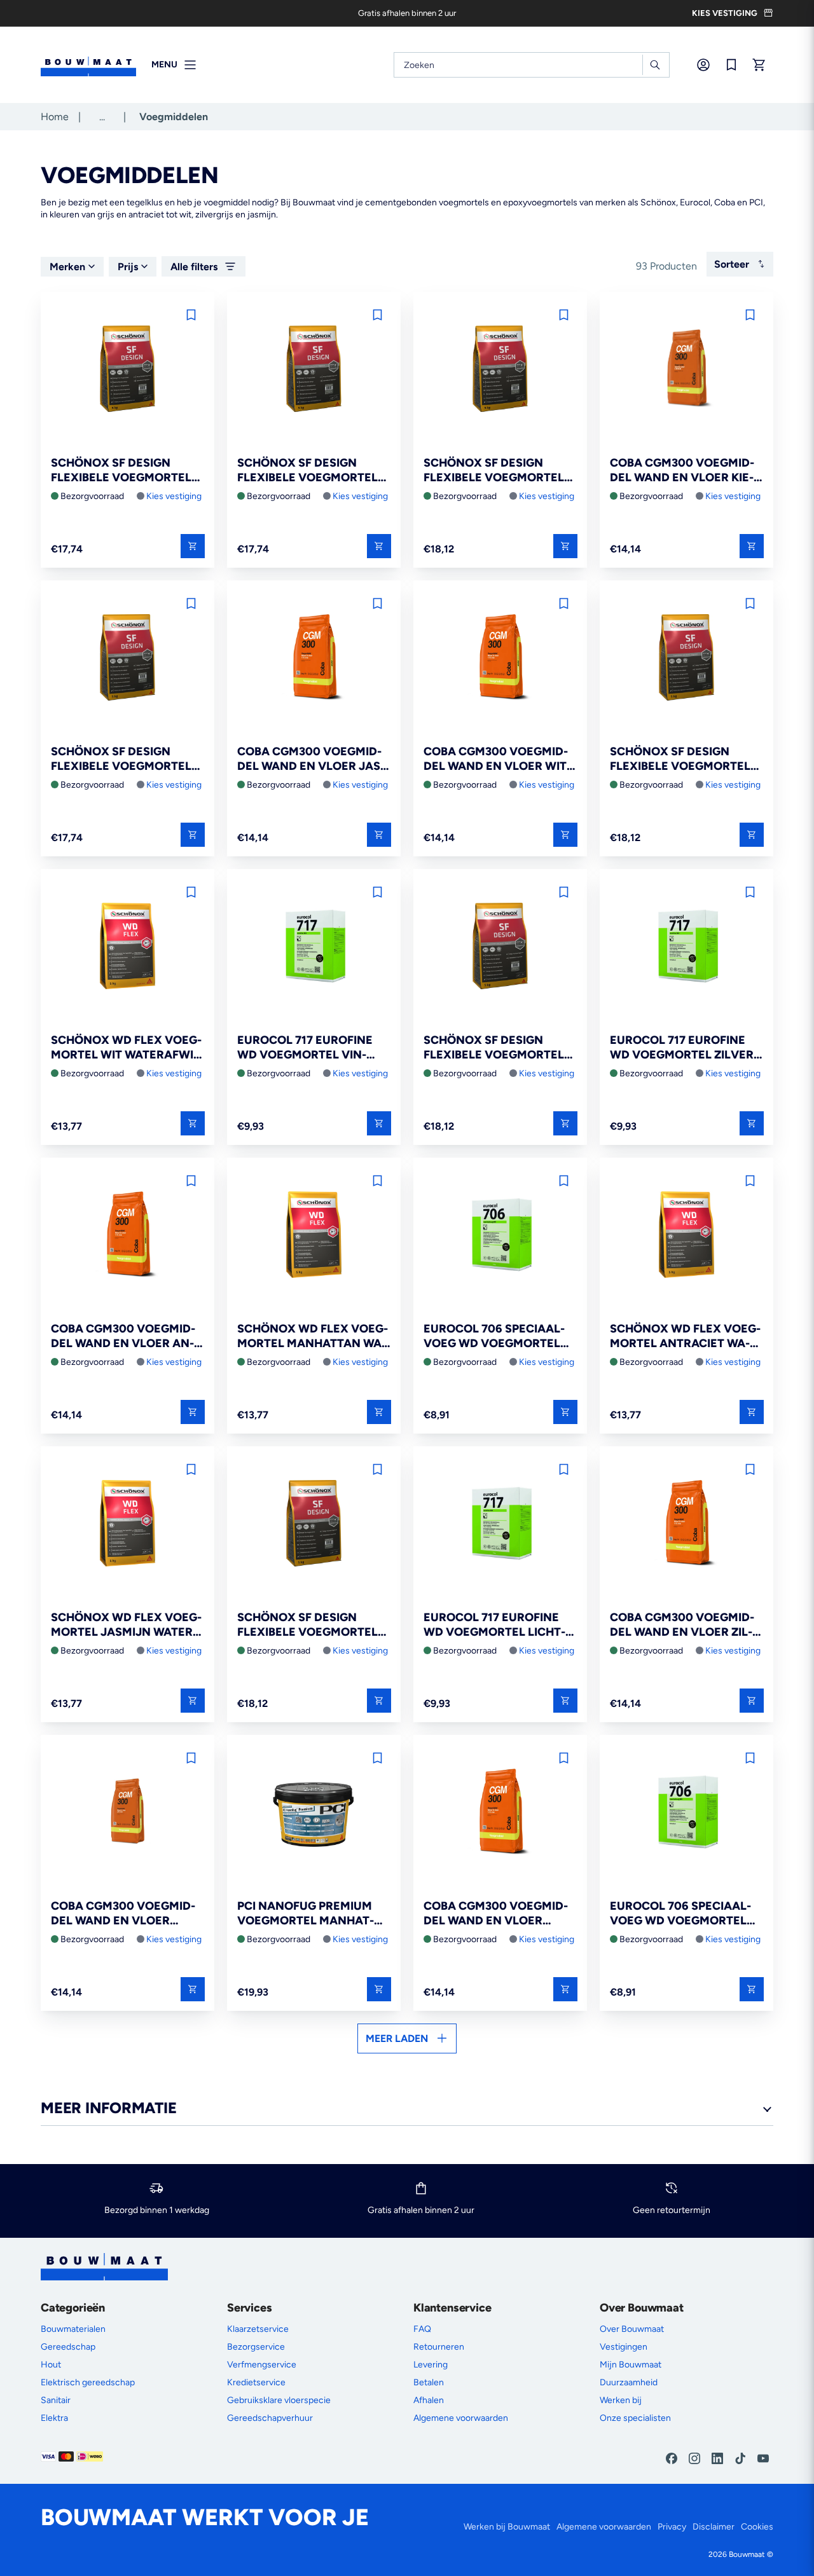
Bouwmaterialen (73, 2329)
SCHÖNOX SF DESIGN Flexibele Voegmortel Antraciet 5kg (121, 759)
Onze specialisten (635, 2418)
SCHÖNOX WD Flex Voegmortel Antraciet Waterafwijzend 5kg (685, 1337)
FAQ (422, 2329)
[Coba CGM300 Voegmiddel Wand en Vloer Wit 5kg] (500, 658)
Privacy (672, 2527)
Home (55, 117)
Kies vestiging (174, 496)
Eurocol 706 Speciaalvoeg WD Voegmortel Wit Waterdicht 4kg (494, 1337)
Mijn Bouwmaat (631, 2365)
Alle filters (194, 267)
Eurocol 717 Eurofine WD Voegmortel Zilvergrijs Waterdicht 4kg (684, 1048)
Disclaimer (714, 2527)
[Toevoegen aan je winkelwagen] (193, 546)
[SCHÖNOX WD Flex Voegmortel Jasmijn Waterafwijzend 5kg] (128, 1524)
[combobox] (532, 65)
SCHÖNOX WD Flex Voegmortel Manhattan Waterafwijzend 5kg (313, 1337)
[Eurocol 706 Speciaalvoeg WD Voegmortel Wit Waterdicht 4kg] (500, 1236)
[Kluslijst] (731, 65)
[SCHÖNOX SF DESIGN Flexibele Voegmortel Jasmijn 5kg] (686, 658)
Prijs (128, 267)
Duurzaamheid (629, 2382)
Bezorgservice (256, 2347)
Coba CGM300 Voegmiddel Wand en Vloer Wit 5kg (496, 759)
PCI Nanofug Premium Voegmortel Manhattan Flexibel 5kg (306, 1914)
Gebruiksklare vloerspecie (279, 2400)
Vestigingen (624, 2347)
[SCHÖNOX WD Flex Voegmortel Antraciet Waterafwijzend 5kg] (686, 1236)
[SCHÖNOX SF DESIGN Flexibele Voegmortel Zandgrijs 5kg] (314, 370)
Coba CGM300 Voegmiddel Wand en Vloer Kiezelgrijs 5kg (682, 471)
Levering (431, 2365)
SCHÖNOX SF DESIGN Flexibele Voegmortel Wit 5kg (307, 1625)
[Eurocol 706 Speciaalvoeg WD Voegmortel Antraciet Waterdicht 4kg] (686, 1813)
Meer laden (397, 2038)
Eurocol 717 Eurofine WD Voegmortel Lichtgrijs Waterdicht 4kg (494, 1625)
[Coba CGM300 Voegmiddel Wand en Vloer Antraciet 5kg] (128, 1236)
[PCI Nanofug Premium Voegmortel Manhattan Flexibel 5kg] (314, 1813)
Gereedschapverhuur (270, 2418)
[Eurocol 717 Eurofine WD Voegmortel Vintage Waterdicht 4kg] (314, 947)
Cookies (757, 2527)
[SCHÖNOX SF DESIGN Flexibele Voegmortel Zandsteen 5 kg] (128, 370)
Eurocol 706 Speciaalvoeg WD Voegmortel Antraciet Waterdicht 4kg (681, 1914)
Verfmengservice (262, 2365)
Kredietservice (256, 2382)
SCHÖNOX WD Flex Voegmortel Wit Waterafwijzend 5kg (128, 1048)
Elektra (54, 2418)
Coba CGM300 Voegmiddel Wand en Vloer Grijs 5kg (496, 1914)
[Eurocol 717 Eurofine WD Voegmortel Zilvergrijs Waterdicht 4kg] (686, 947)
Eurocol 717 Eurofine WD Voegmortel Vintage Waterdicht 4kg (305, 1048)
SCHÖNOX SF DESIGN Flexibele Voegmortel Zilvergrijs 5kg (494, 1048)
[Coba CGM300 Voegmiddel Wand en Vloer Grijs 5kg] (500, 1813)
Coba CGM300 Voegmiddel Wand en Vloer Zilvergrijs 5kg (682, 1625)
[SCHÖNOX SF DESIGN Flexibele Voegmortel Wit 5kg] (314, 1524)
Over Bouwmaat (632, 2329)
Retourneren (439, 2347)
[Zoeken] (655, 65)
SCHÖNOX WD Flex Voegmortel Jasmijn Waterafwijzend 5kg (126, 1625)
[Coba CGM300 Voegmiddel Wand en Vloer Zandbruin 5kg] (128, 1813)
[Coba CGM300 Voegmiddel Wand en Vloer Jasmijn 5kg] (314, 658)
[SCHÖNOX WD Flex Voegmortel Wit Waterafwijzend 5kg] (128, 947)
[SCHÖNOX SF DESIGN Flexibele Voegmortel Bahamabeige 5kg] (500, 370)
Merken (67, 267)
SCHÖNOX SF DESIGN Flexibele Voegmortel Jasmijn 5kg (680, 759)
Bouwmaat (747, 2554)
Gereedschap (68, 2347)
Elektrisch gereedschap (88, 2382)
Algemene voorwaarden (461, 2418)
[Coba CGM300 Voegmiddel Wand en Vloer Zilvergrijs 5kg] (686, 1524)
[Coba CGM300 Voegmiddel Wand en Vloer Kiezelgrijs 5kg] (686, 370)
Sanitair (56, 2400)
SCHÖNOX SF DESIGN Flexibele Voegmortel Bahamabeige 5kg (494, 471)
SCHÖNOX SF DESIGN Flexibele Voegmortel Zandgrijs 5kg (307, 471)
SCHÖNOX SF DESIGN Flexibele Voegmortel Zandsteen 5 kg (121, 471)
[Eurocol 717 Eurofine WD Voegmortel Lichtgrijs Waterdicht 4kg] (500, 1524)
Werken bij (621, 2400)
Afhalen (429, 2400)
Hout (51, 2365)
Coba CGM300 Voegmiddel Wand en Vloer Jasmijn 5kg (311, 759)
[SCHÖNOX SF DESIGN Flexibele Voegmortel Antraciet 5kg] (128, 658)
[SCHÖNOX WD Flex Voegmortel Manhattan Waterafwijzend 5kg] (314, 1236)
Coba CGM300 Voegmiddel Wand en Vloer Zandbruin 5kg (123, 1914)
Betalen (429, 2382)
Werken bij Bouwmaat (507, 2527)
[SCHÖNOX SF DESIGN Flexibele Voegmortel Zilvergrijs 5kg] (500, 947)
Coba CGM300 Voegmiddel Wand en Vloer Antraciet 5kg (123, 1337)
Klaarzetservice (258, 2329)
